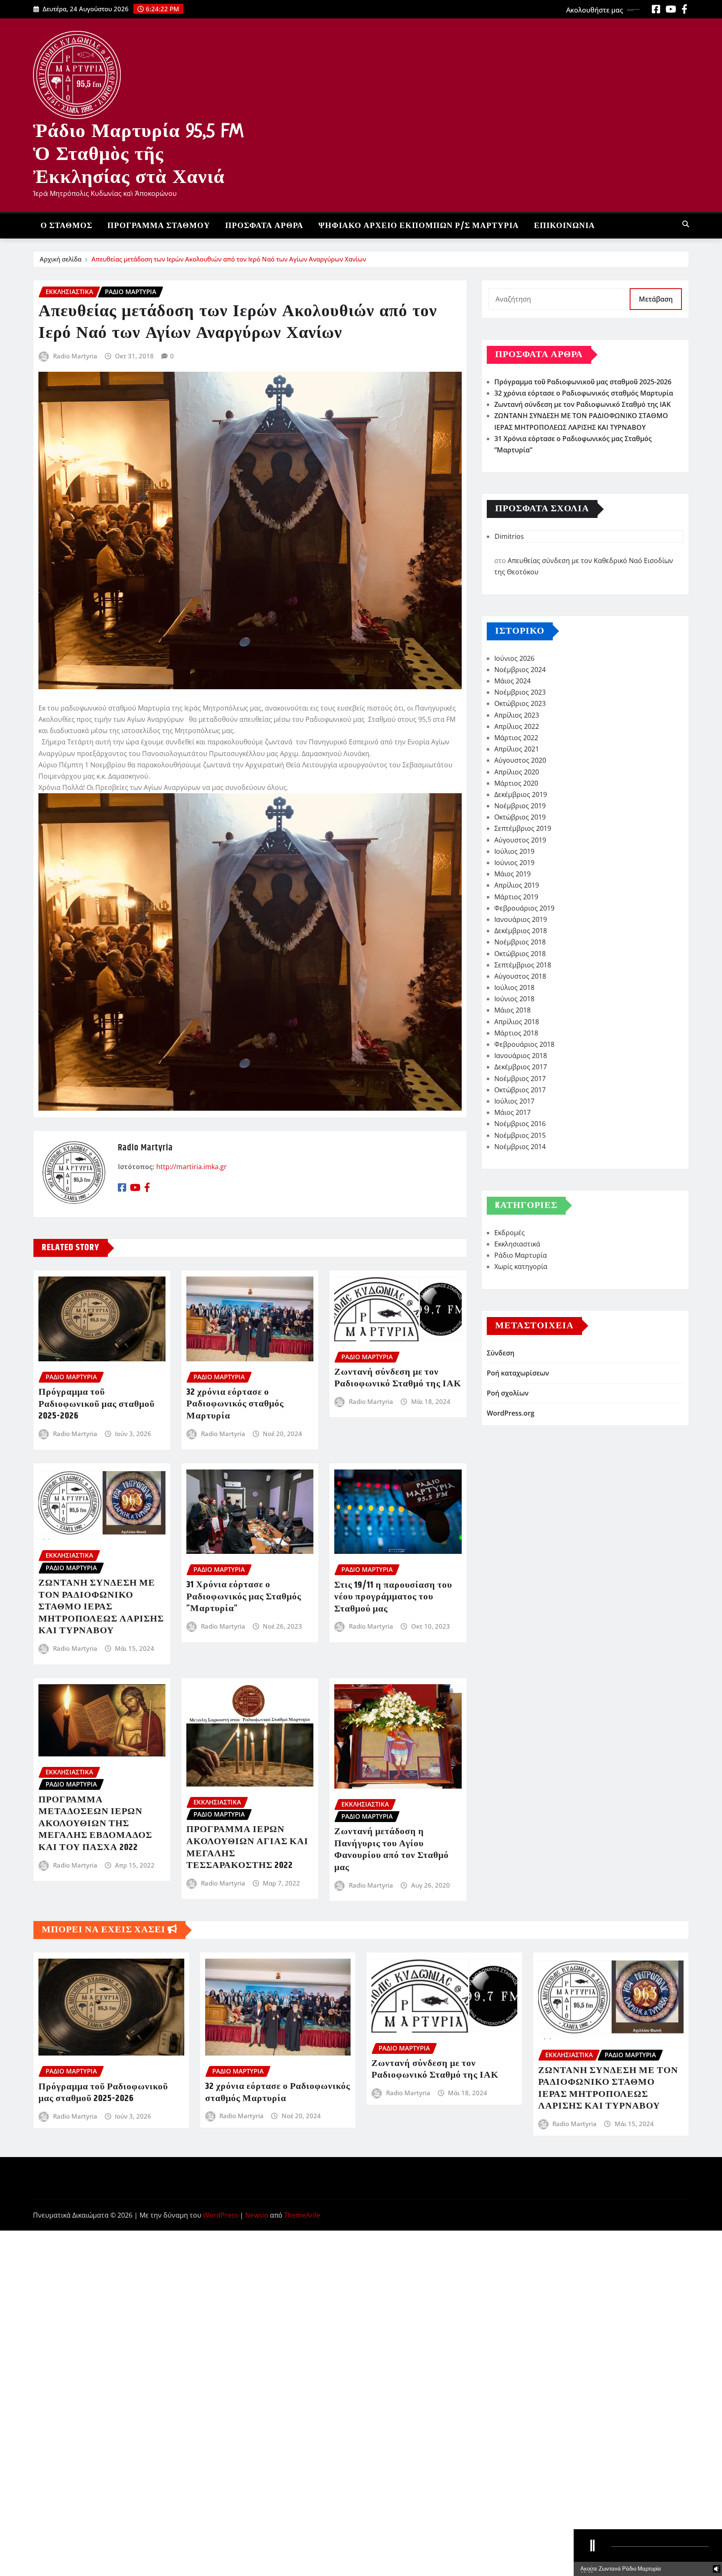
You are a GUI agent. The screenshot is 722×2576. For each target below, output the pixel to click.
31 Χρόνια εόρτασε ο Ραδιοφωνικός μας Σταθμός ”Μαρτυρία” (244, 1597)
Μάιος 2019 (512, 874)
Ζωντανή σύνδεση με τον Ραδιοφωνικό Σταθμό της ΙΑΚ (398, 1378)
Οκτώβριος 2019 (520, 817)
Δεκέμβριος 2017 (521, 1067)
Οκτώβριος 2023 (520, 703)
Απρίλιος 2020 (517, 772)
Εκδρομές (510, 1233)
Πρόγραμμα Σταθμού (159, 226)
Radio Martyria (75, 356)
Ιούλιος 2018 (514, 987)
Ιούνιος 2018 (514, 999)
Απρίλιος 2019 (517, 885)
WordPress (221, 2215)
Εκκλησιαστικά (517, 1244)
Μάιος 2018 (512, 1010)
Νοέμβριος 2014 (520, 1147)
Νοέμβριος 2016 (520, 1124)
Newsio (257, 2215)
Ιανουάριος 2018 (521, 1056)
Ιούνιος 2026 (514, 658)
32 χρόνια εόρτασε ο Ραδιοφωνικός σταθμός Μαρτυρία (235, 1404)
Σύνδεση (501, 1353)
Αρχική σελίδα (61, 259)
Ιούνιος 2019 (514, 863)
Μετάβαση (656, 299)
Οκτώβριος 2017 (520, 1090)
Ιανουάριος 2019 (521, 919)
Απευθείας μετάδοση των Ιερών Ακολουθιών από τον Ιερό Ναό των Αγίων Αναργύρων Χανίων (229, 259)
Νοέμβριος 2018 (520, 942)
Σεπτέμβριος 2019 (523, 828)
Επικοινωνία (564, 226)
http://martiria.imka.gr (192, 1167)
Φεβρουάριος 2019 (524, 908)
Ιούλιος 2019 (514, 851)
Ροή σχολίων (508, 1393)
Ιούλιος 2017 (514, 1101)
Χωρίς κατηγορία (521, 1266)
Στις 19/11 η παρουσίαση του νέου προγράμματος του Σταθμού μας (393, 1597)
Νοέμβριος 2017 (520, 1079)
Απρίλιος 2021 (517, 749)
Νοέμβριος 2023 (520, 692)
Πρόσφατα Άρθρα (264, 226)
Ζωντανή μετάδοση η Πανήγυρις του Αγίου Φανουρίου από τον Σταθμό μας (392, 1850)
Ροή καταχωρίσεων (518, 1373)
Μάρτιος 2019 (516, 897)
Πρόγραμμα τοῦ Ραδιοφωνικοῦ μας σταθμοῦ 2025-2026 (97, 1404)
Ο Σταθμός (66, 226)
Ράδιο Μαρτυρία (521, 1255)
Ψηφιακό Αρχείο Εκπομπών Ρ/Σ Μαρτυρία (419, 226)
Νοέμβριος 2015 (520, 1135)
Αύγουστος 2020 (520, 760)
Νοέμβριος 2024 (520, 670)
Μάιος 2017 (512, 1112)
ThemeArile (302, 2215)
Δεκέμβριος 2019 (521, 794)
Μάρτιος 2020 (516, 783)
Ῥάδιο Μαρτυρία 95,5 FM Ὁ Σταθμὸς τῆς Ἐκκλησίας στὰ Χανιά (138, 153)
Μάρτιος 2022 (516, 738)
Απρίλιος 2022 (517, 726)
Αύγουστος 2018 (520, 976)
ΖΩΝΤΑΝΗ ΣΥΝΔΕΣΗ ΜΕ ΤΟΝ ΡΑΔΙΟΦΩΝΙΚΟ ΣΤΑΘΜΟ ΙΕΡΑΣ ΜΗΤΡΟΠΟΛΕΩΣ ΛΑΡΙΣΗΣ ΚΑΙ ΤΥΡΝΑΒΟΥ (101, 1607)
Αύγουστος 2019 (520, 840)
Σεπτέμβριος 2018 (523, 965)
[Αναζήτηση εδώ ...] (686, 224)
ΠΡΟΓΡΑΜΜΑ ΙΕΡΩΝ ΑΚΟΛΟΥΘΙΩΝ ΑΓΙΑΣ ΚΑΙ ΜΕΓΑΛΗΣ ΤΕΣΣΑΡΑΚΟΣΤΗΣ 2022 (247, 1848)
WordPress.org (511, 1413)
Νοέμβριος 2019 (520, 806)
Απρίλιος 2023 (517, 715)
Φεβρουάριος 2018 (524, 1044)
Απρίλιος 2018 (517, 1022)
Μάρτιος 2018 (516, 1033)
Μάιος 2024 (512, 681)
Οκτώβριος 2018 (520, 954)
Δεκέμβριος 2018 (521, 931)
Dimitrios (509, 536)
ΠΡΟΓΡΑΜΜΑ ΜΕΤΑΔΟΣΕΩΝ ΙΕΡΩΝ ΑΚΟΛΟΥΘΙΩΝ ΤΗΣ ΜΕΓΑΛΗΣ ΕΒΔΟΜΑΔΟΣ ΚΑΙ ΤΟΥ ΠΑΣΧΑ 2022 (95, 1824)
